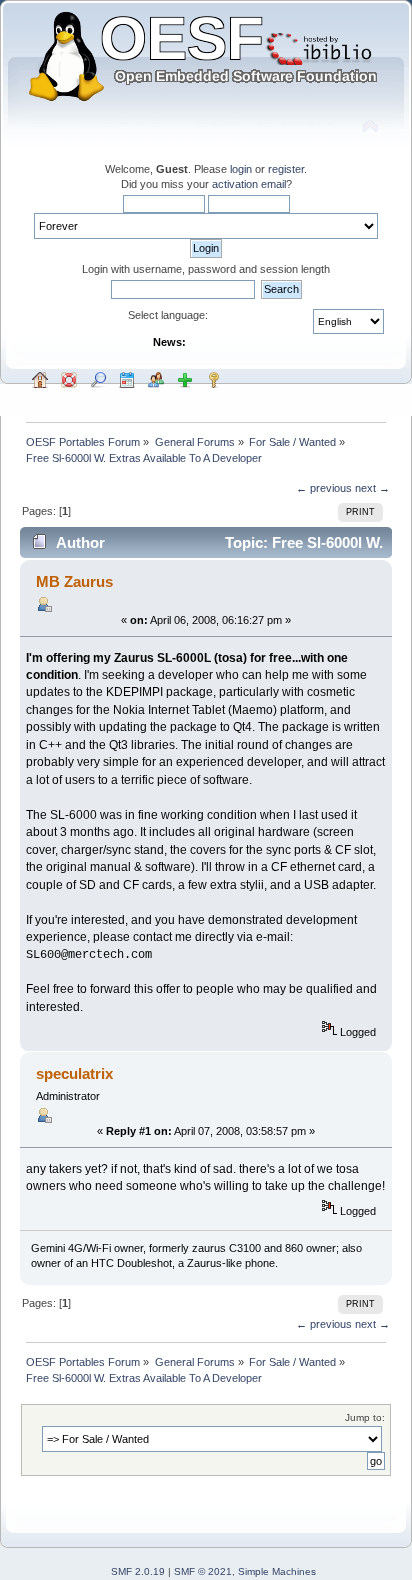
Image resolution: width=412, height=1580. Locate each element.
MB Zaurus (74, 581)
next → (372, 488)
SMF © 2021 (203, 1571)
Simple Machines (277, 1571)
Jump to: (365, 1417)
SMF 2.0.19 (138, 1571)
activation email (249, 184)
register (286, 169)
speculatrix (74, 1073)
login (241, 169)
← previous (324, 488)
